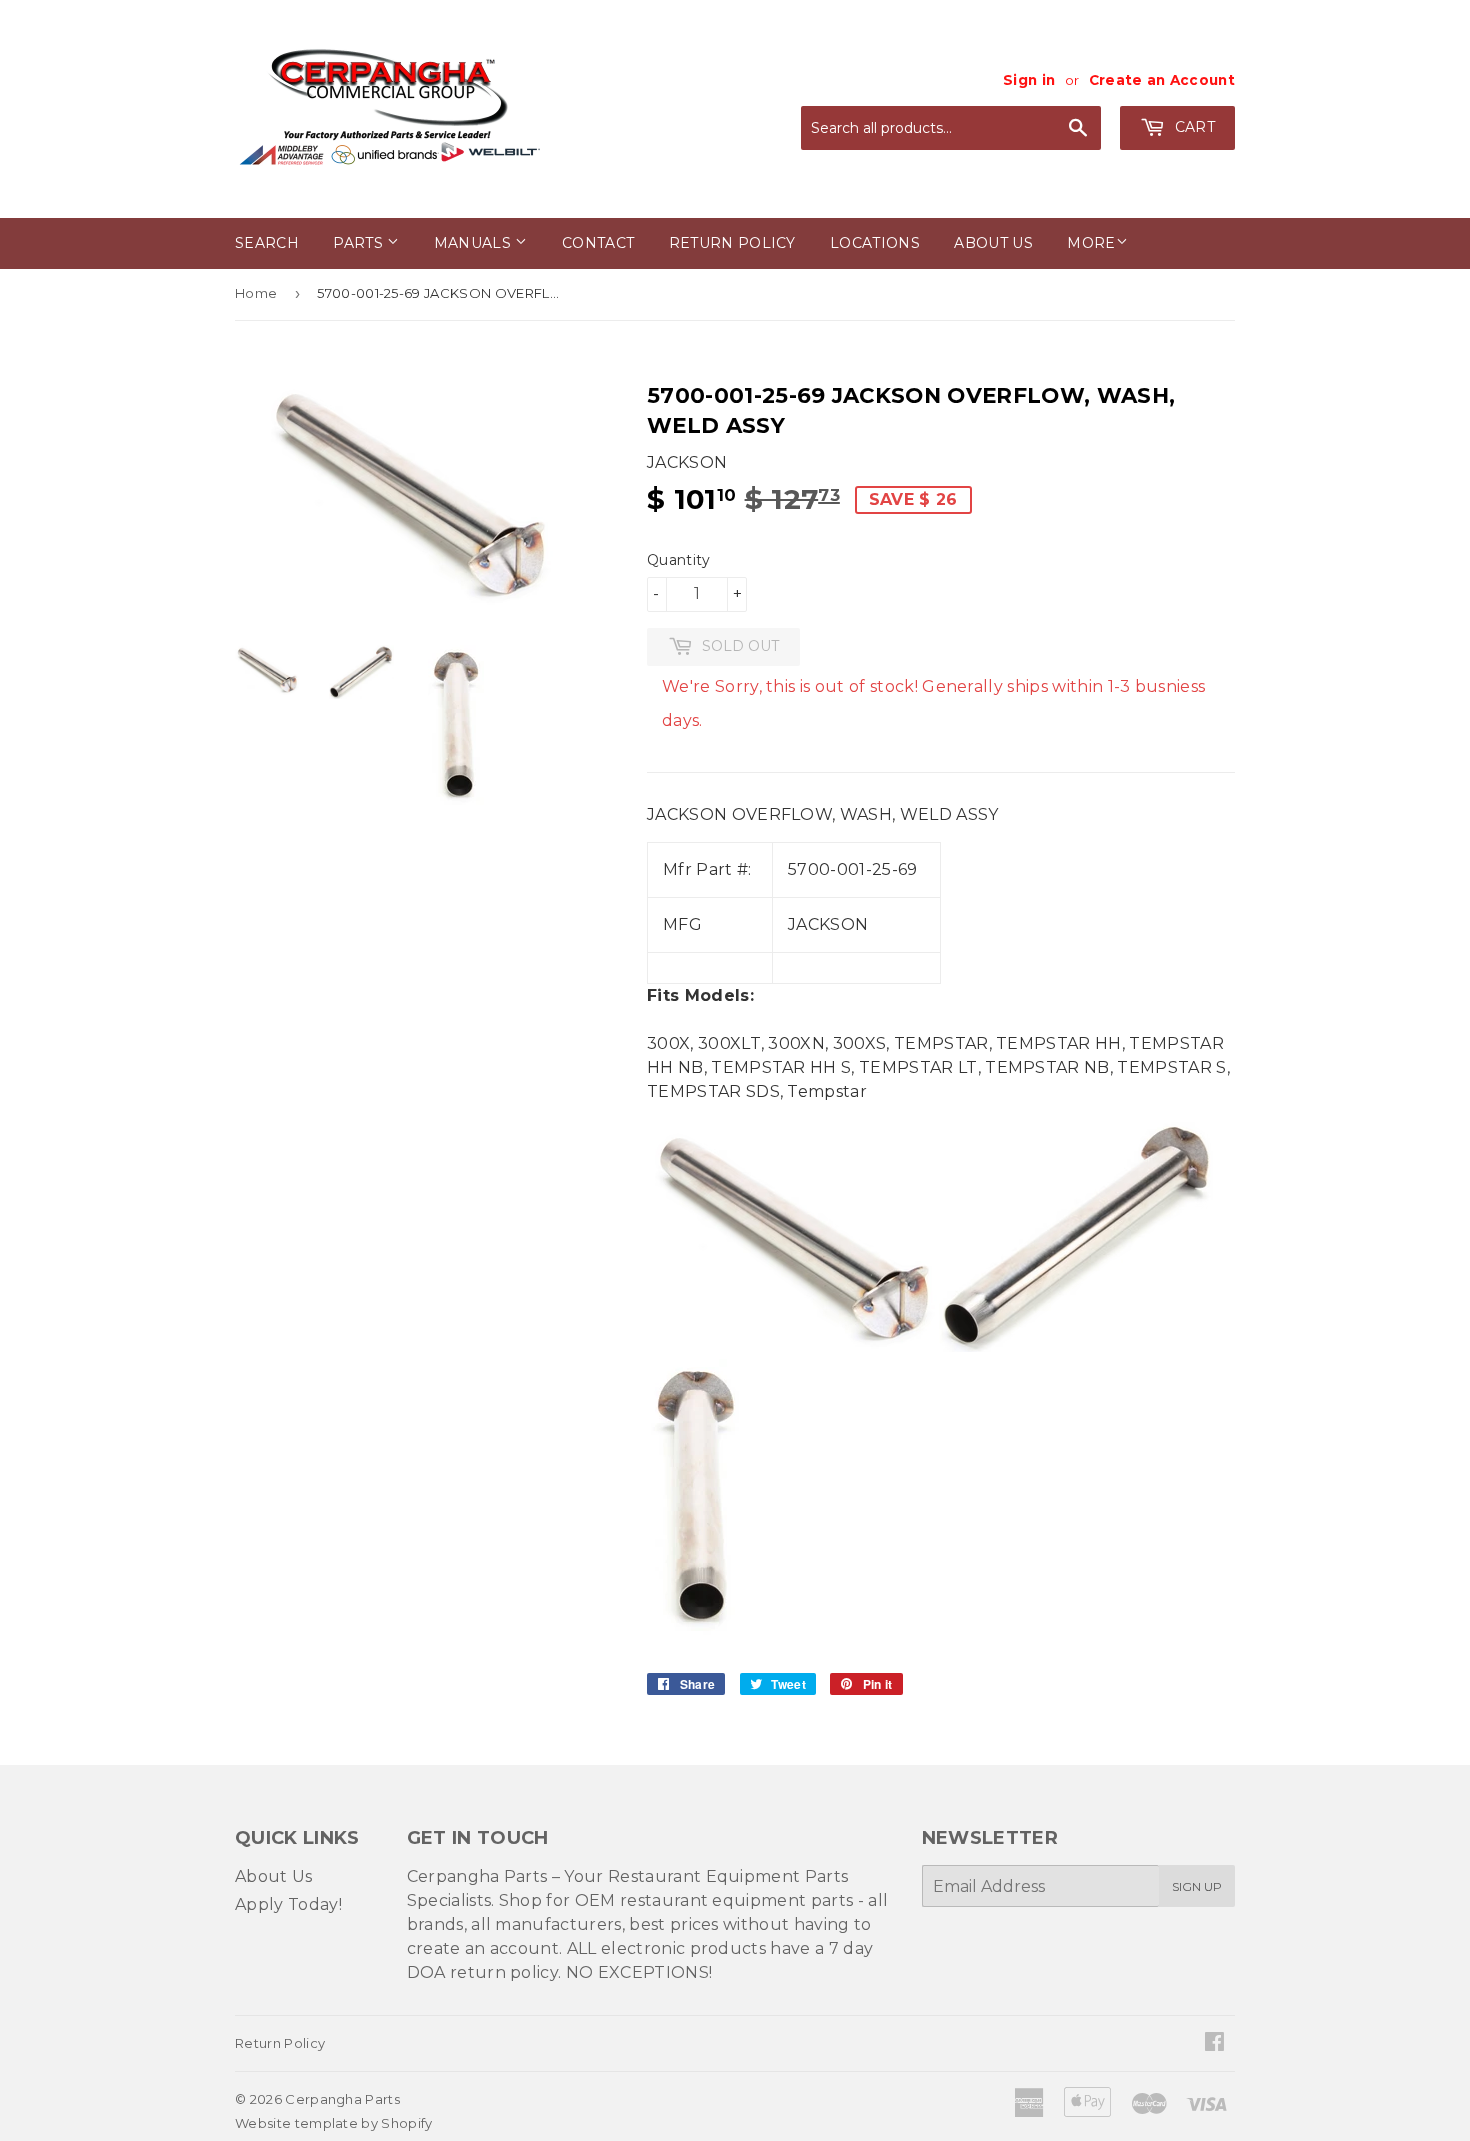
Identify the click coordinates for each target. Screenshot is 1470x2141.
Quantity (679, 560)
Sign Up (1197, 1886)
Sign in (1029, 80)
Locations (875, 243)
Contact (598, 243)
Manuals (475, 243)
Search (267, 243)
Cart (1192, 127)
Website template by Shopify (334, 2123)
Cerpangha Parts (342, 2099)
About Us (274, 1876)
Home (256, 293)
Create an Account (1162, 80)
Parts (360, 243)
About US (993, 243)
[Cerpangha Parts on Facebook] (1214, 2043)
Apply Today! (288, 1904)
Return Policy (732, 243)
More (1091, 243)
